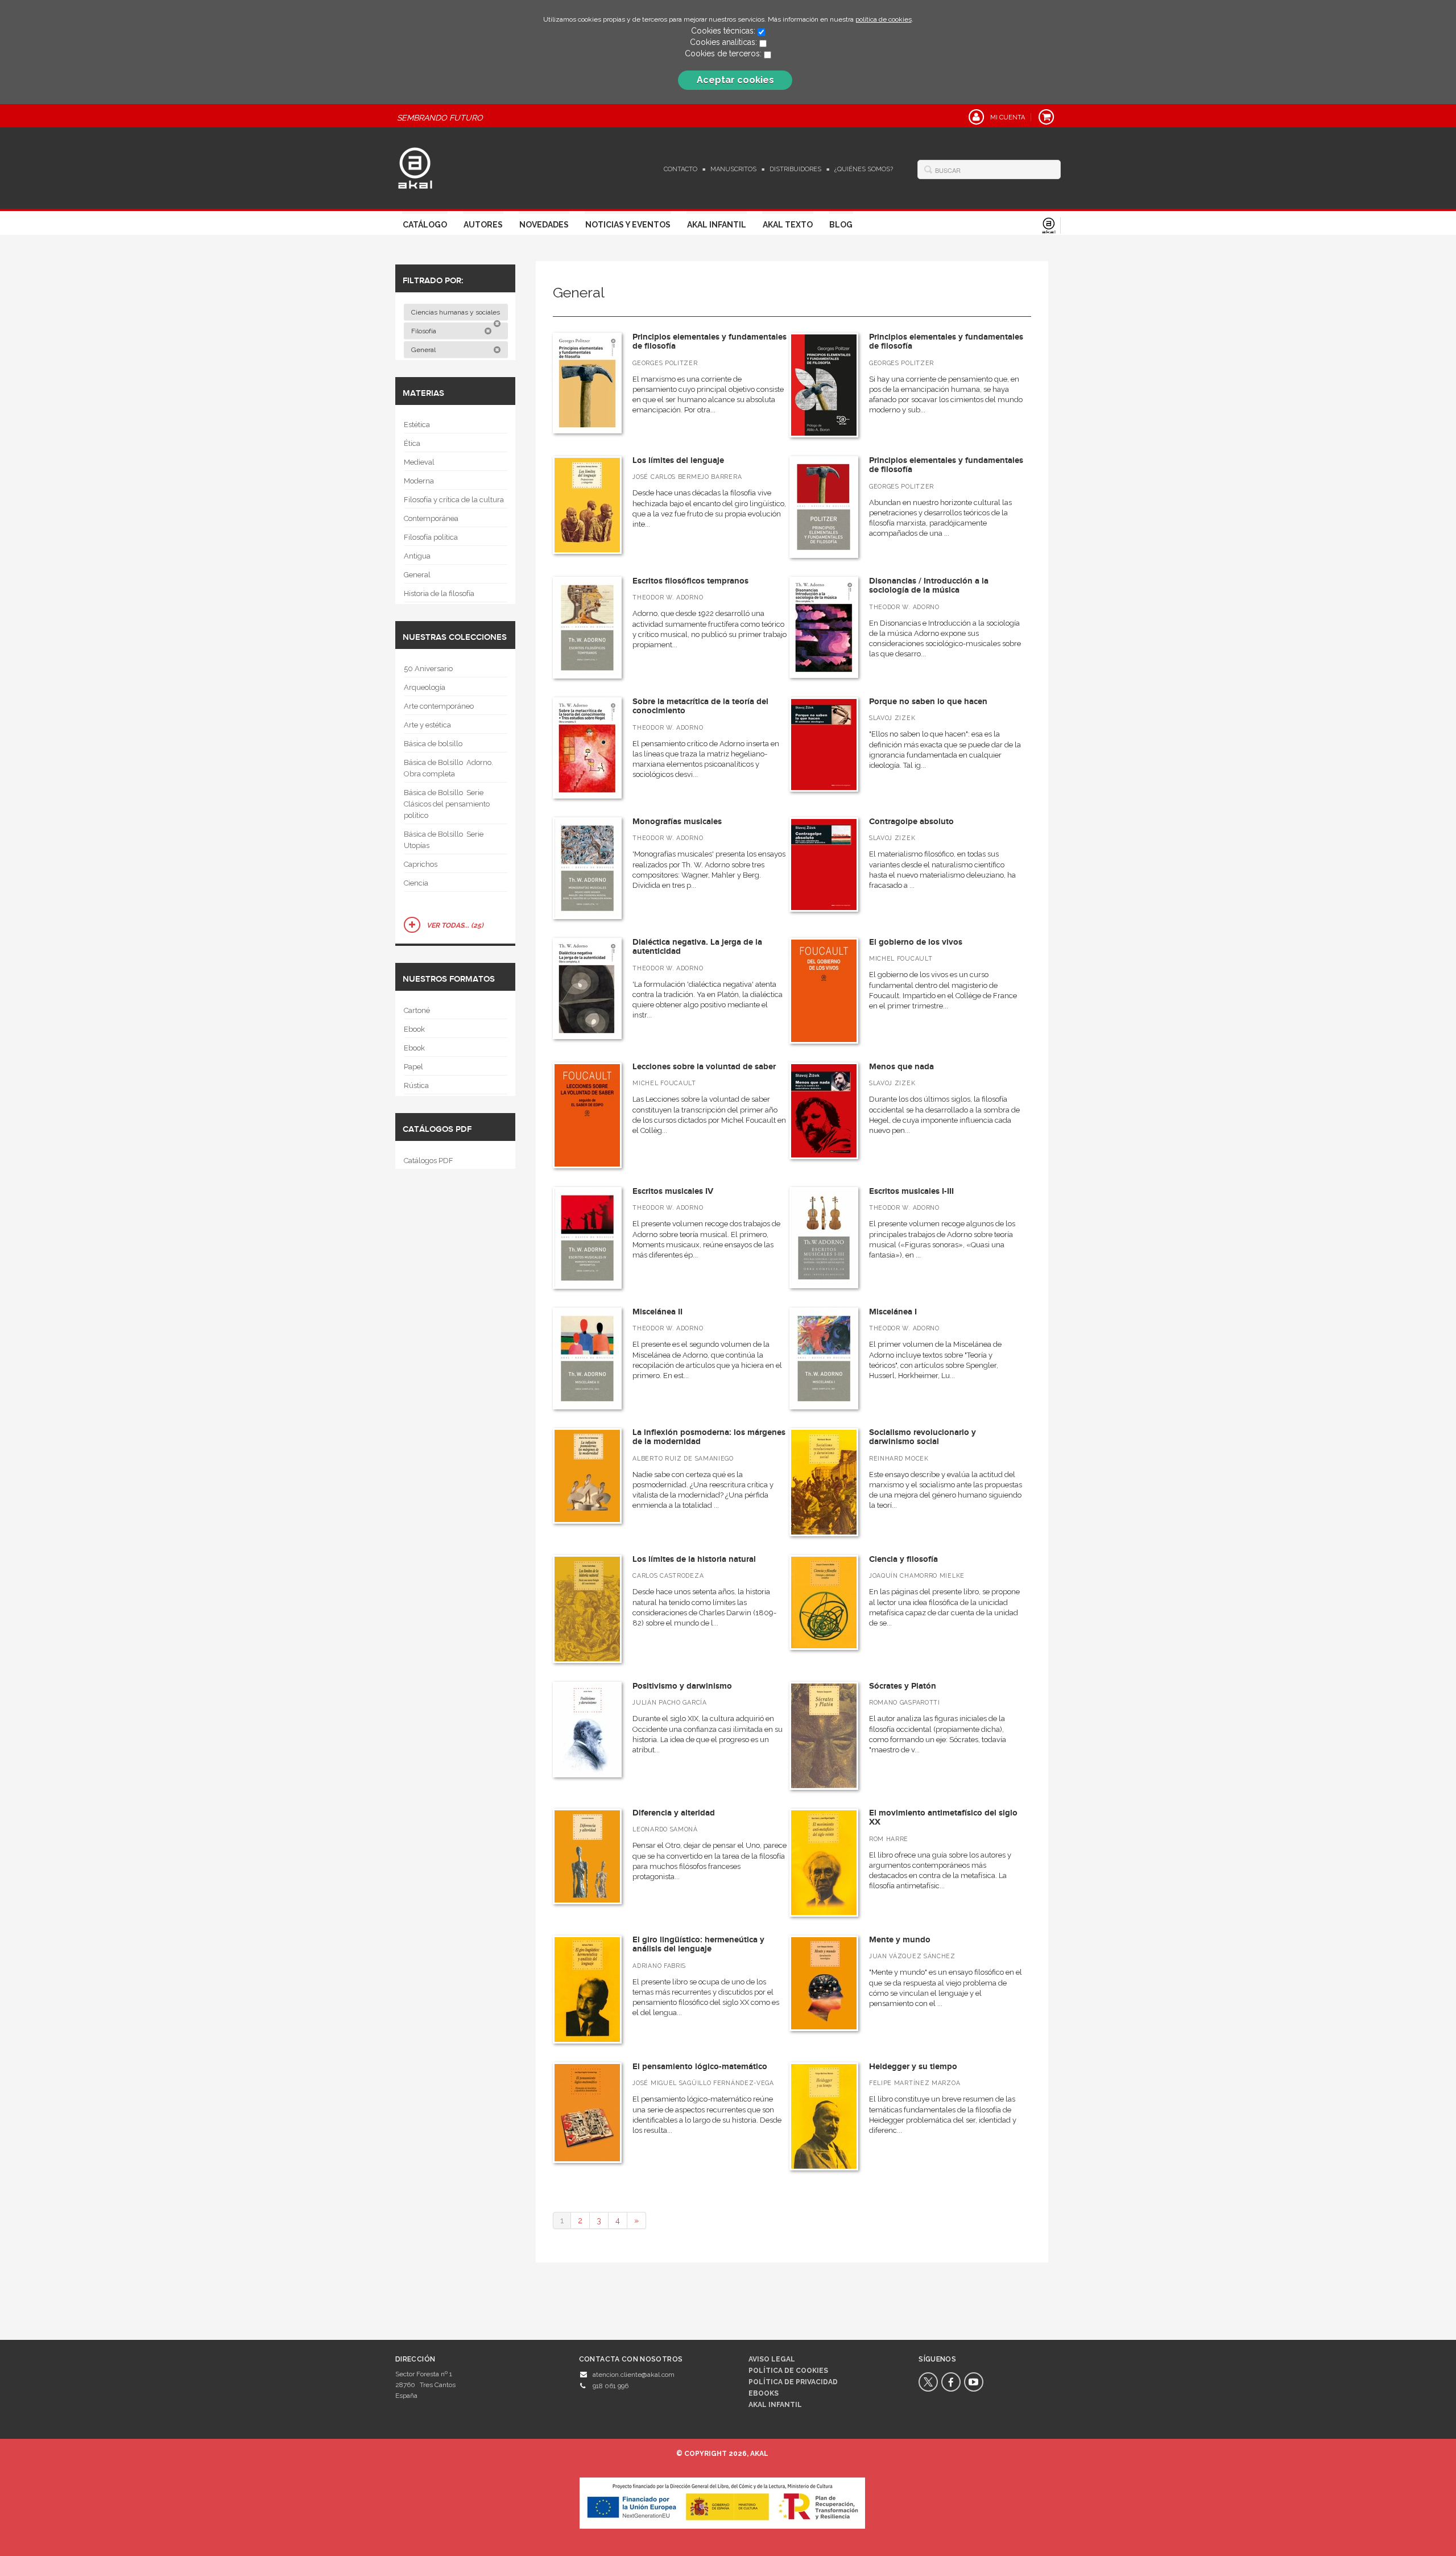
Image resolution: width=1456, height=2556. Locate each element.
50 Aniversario (428, 669)
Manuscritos (733, 169)
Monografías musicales (677, 822)
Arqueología (425, 687)
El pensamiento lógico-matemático (700, 2067)
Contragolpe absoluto (911, 822)
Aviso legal (772, 2359)
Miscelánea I (893, 1312)
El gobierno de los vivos (916, 942)
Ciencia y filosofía (903, 1559)
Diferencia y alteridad (674, 1813)
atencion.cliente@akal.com (634, 2375)
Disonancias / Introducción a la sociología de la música (929, 586)
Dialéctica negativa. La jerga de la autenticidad (697, 947)
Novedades (544, 225)
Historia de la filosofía (439, 593)
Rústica (416, 1085)
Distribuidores (795, 169)
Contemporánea (431, 518)
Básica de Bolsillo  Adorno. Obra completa (448, 768)
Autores (483, 225)
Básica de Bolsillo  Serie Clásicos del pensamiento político (447, 804)
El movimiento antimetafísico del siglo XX (943, 1818)
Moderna (419, 481)
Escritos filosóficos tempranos (690, 581)
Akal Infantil (717, 225)
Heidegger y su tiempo (913, 2067)
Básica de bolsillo (433, 744)
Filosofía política (431, 537)
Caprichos (421, 864)
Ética (412, 443)
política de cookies (884, 19)
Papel (413, 1067)
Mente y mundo (900, 1940)
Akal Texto (788, 225)
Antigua (417, 556)
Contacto (681, 169)
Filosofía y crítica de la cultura (454, 500)
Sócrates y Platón (903, 1686)
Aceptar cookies (735, 80)
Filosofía (425, 331)
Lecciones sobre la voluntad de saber (704, 1067)
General (424, 350)
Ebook (414, 1029)
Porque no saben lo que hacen (928, 702)
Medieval (419, 462)
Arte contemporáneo (439, 706)
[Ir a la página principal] (415, 167)
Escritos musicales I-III (911, 1191)
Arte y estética (427, 725)
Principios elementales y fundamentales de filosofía (710, 342)
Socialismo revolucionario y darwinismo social (923, 1437)
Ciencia (416, 883)
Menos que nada (901, 1067)
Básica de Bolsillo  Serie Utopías (444, 840)
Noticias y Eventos (628, 225)
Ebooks (764, 2393)
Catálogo (425, 225)
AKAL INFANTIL (775, 2405)
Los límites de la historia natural (694, 1559)
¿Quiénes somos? (864, 169)
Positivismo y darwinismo (682, 1686)
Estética (417, 425)
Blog (841, 225)
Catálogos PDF (429, 1161)
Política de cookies (788, 2371)
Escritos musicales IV (673, 1191)
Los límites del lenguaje (678, 460)
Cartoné (417, 1010)
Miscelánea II (657, 1312)
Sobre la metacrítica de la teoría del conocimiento (700, 706)
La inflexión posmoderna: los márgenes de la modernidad (709, 1437)
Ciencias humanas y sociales (456, 312)
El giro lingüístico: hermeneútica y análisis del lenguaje (698, 1945)
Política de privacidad (793, 2382)
